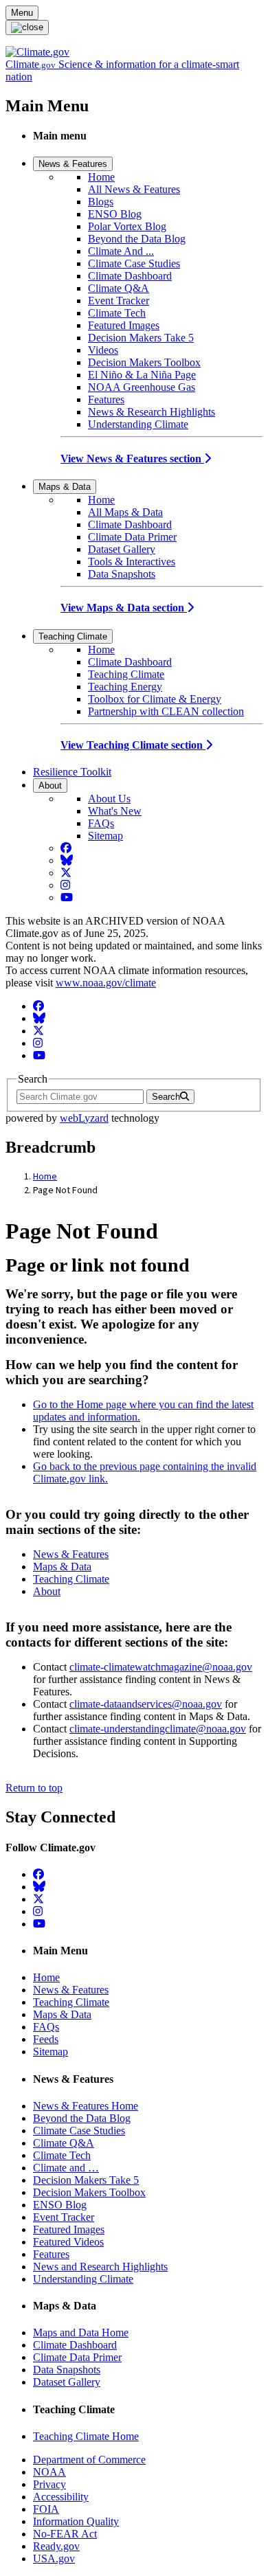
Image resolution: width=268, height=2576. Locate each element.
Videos (103, 350)
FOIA (46, 2509)
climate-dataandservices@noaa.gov (146, 1704)
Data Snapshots (122, 574)
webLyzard (84, 1118)
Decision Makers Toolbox (144, 362)
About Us (109, 799)
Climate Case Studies (134, 263)
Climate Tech (117, 313)
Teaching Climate (73, 636)
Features (106, 399)
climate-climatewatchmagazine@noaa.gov (161, 1667)
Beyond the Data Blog (137, 239)
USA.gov (54, 2558)
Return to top (34, 1788)
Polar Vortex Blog (127, 226)
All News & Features (134, 189)
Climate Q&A (119, 288)
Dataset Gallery (122, 549)
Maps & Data (65, 487)
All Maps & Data (125, 512)
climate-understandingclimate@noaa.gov (158, 1729)
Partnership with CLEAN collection (166, 711)
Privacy (49, 2484)
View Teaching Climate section (133, 745)
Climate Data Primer (132, 537)
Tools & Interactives (132, 562)
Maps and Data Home (81, 2332)
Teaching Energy (125, 687)
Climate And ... (121, 251)
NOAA (49, 2472)
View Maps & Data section (124, 608)
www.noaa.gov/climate (106, 983)
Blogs (101, 202)
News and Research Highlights (100, 2267)
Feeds (46, 2039)
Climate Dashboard (130, 276)
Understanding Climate (138, 424)
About (50, 786)
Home (101, 177)
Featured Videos (68, 2242)
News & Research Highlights (152, 412)
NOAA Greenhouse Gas (142, 387)
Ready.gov (56, 2546)
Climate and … (66, 2168)
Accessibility (61, 2497)
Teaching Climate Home (86, 2436)
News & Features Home (86, 2106)
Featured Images (124, 325)
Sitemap (105, 836)
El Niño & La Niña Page (142, 375)
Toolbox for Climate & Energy (155, 699)
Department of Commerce (89, 2460)
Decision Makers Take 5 (141, 338)
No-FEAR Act (65, 2534)
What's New (115, 811)
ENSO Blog (115, 214)
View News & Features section (132, 459)
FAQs (101, 823)
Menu (22, 13)
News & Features (73, 164)
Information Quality (76, 2521)
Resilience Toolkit (72, 772)
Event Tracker (119, 301)
